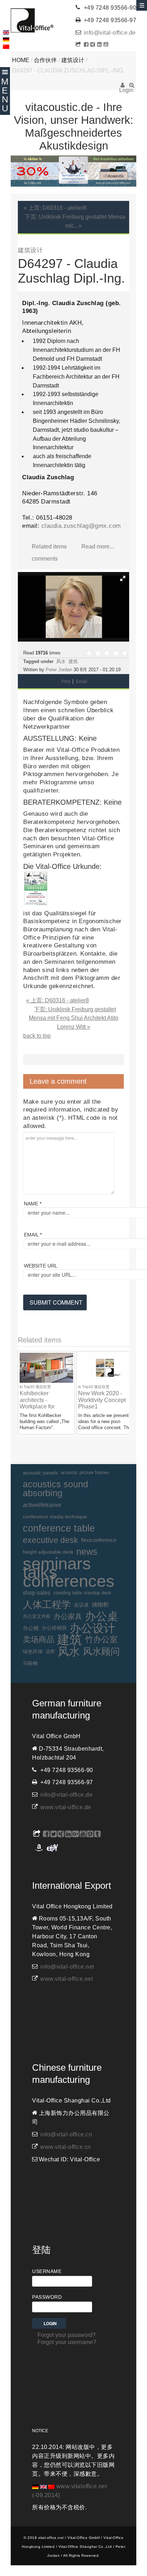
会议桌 (81, 1605)
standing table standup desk (82, 1593)
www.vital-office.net (67, 1979)
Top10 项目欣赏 (37, 1387)
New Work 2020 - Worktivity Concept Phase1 (102, 1400)
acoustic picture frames (85, 1472)
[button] (123, 578)
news (87, 1552)
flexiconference (99, 1540)
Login (123, 87)
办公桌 (102, 1617)
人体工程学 (47, 1605)
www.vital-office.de (66, 1807)
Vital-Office (32, 20)
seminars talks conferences (69, 1573)
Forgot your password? (67, 2335)
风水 (61, 661)
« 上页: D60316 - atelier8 (55, 208)
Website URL (41, 1266)
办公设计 (92, 1628)
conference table (59, 1528)
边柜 (50, 1651)
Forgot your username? (67, 2342)
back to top (37, 1036)
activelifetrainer (42, 1505)
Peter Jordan (59, 670)
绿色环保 (33, 1651)
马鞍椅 (30, 1663)
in (22, 1387)
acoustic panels (40, 1473)
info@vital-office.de (110, 33)
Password (47, 2297)
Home (21, 60)
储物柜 (100, 1605)
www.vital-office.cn (66, 2147)
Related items (49, 546)
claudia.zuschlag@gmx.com (81, 526)
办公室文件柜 (37, 1616)
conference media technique (55, 1517)
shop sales (37, 1593)
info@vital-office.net (67, 1967)
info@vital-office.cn (66, 2134)
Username (47, 2271)
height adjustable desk (48, 1552)
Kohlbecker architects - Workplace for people (37, 1403)
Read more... (98, 546)
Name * (33, 1204)
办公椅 (31, 1628)
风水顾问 (101, 1651)
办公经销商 (54, 1628)
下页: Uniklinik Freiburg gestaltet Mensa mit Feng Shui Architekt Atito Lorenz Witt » (74, 1018)
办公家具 (68, 1616)
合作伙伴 (45, 60)
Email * (33, 1235)
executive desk (50, 1540)
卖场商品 (39, 1639)
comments (45, 559)
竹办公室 (101, 1639)
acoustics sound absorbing (55, 1489)
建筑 (73, 661)
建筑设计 (73, 60)
